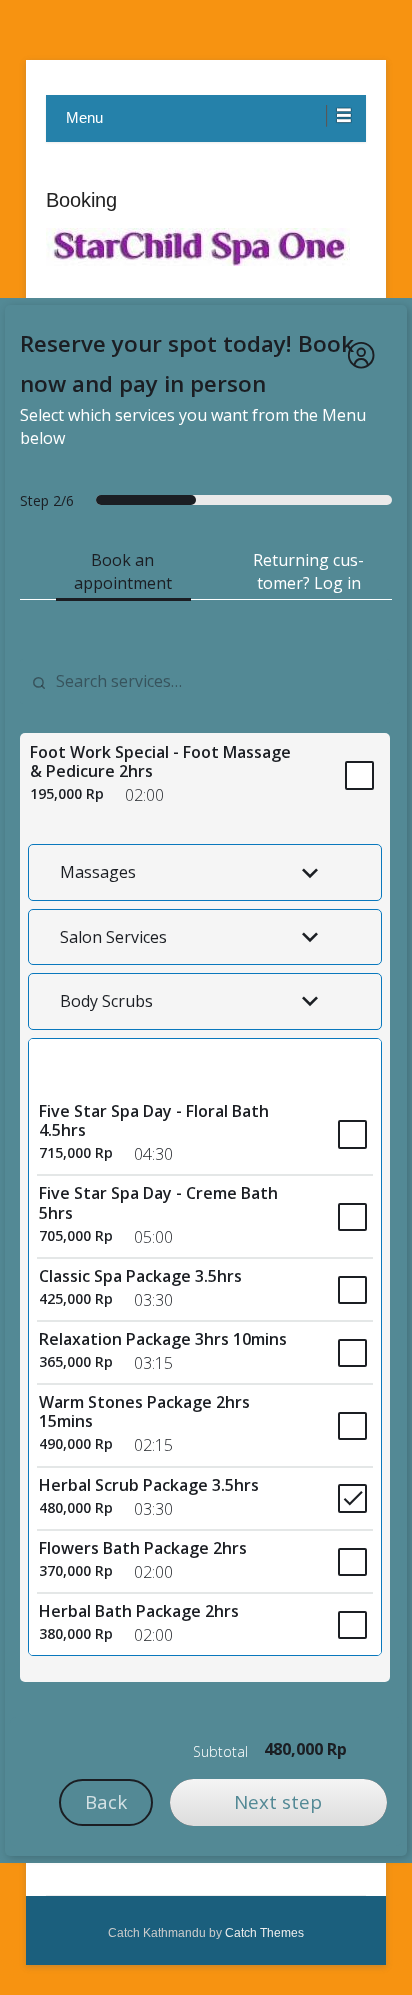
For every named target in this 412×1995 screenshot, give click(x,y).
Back (106, 1801)
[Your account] (361, 355)
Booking (81, 200)
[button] (205, 872)
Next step (278, 1801)
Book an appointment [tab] (123, 571)
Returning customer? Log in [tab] (308, 571)
